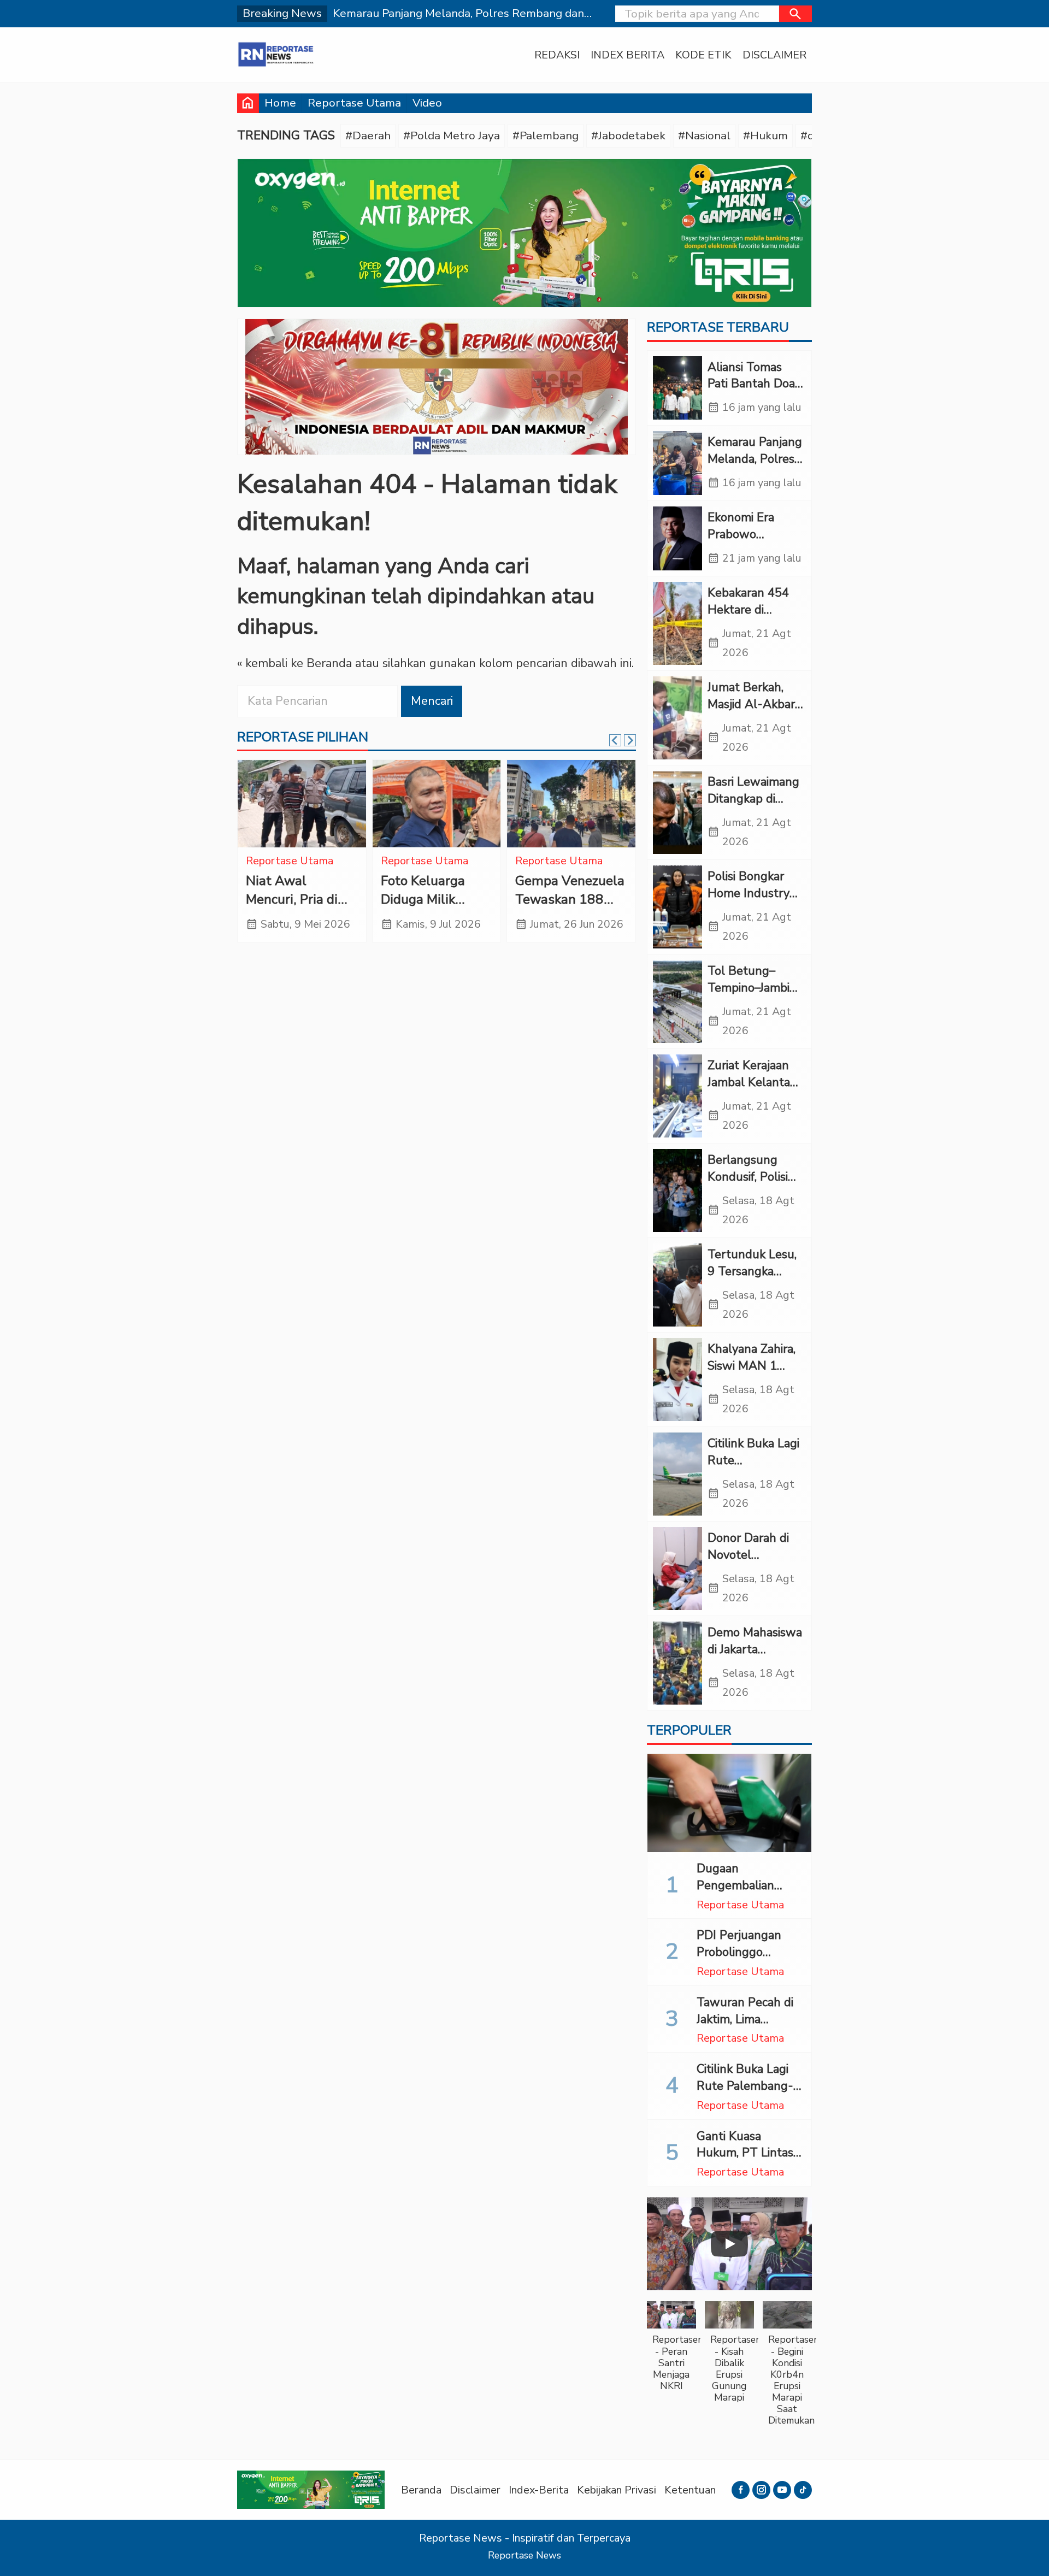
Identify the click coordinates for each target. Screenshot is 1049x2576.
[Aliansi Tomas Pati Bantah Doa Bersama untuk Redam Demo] (677, 388)
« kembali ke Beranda (294, 663)
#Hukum (765, 135)
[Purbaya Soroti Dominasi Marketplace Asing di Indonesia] (302, 804)
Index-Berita (539, 2490)
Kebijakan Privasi (617, 2490)
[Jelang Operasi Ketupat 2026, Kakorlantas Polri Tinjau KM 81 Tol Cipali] (437, 804)
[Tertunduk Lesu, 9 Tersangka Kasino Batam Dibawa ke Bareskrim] (677, 1285)
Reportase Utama (354, 103)
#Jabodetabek (628, 135)
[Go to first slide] (630, 740)
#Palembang (546, 135)
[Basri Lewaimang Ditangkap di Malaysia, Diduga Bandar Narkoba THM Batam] (677, 812)
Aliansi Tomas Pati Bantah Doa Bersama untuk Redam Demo (751, 392)
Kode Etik (703, 55)
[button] (795, 14)
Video (427, 103)
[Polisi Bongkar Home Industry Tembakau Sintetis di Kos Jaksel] (677, 907)
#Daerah (368, 135)
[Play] (729, 2244)
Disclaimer (774, 55)
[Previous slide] (615, 740)
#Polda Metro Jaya (452, 135)
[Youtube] (782, 2490)
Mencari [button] (432, 701)
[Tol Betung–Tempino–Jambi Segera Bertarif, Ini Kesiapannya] (677, 1001)
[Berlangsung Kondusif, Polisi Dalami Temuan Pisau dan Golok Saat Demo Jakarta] (677, 1190)
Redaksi (557, 55)
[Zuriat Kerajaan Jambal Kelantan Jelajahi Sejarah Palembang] (677, 1096)
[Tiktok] (803, 2490)
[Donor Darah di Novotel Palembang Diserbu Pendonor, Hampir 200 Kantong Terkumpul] (677, 1569)
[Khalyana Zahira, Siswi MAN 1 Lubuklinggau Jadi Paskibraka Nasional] (677, 1380)
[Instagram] (761, 2490)
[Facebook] (741, 2490)
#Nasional (704, 135)
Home (280, 103)
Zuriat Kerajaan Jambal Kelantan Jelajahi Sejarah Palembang (752, 1090)
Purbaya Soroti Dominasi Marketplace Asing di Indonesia (301, 909)
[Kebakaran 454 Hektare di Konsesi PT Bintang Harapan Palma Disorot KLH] (677, 623)
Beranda (421, 2490)
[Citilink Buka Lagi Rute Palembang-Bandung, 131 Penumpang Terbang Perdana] (677, 1474)
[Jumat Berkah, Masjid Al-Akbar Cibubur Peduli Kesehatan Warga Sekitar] (677, 718)
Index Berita (627, 55)
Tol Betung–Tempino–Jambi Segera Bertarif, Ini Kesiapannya (750, 996)
